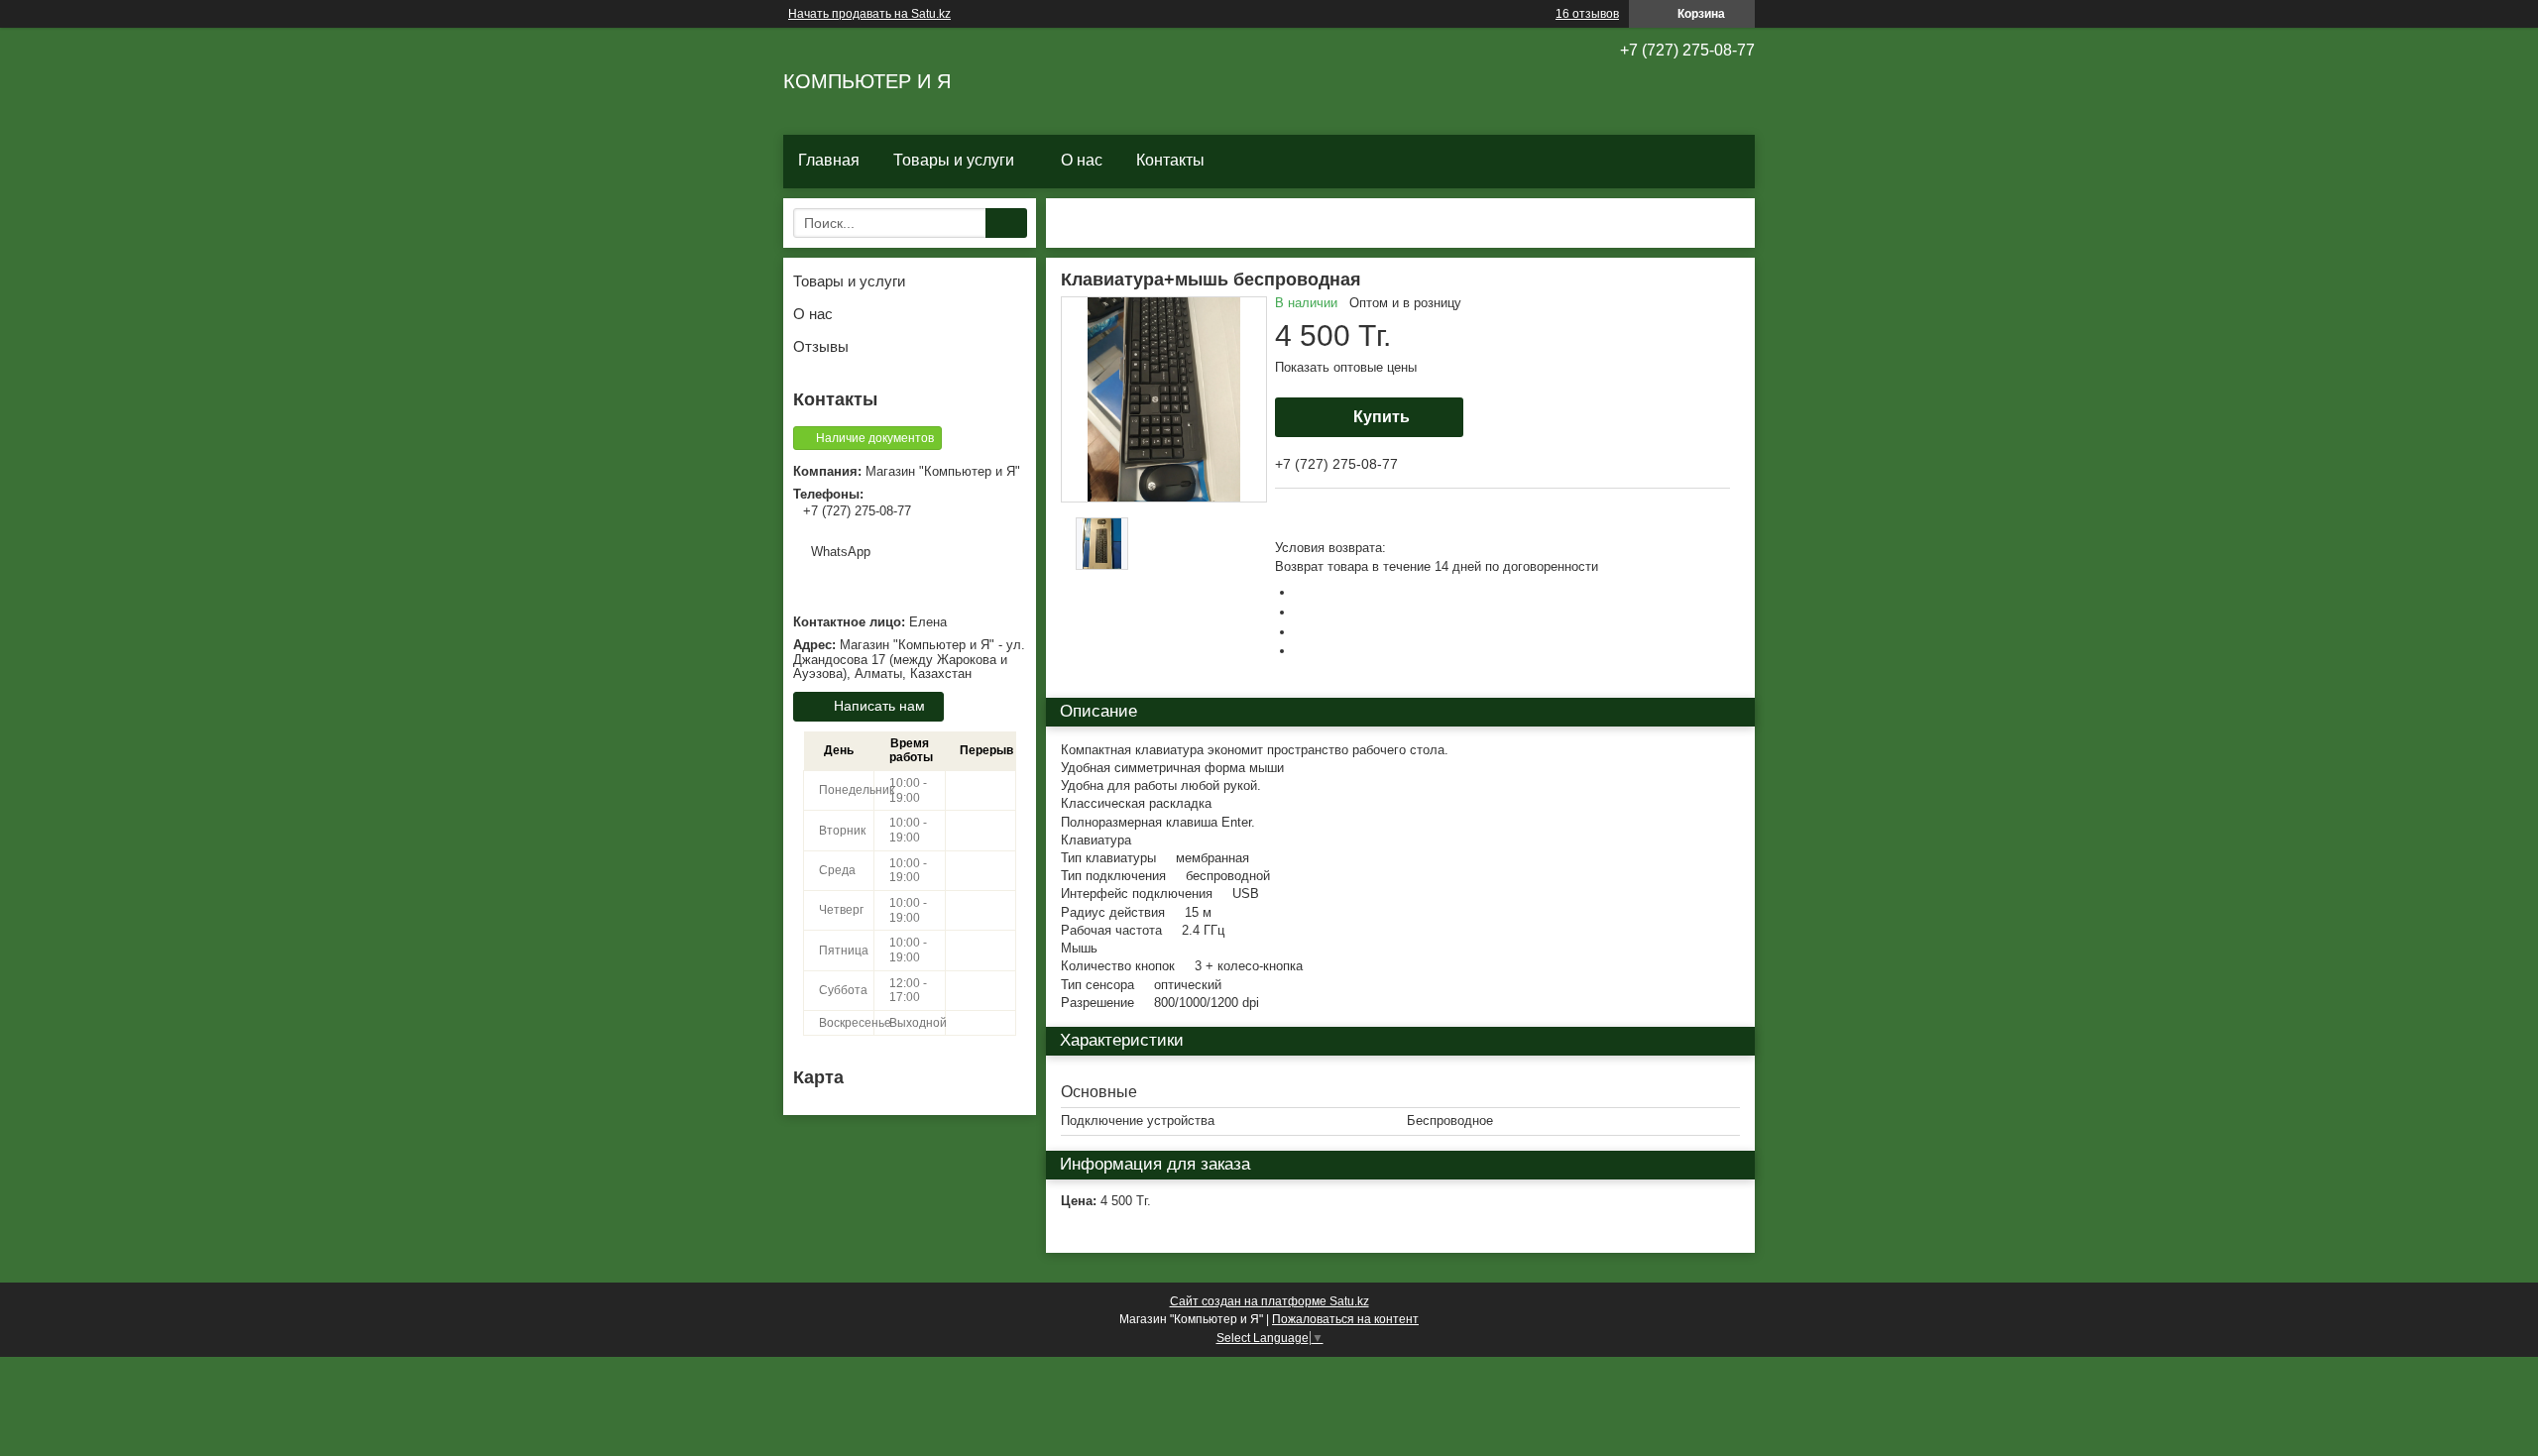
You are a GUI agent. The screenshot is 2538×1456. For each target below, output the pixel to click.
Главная (829, 160)
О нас (1082, 160)
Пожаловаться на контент (1345, 1319)
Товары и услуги (954, 160)
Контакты (1170, 160)
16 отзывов (1587, 14)
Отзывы (821, 346)
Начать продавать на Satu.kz (869, 14)
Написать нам (879, 706)
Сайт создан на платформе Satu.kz (1269, 1301)
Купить (1382, 417)
